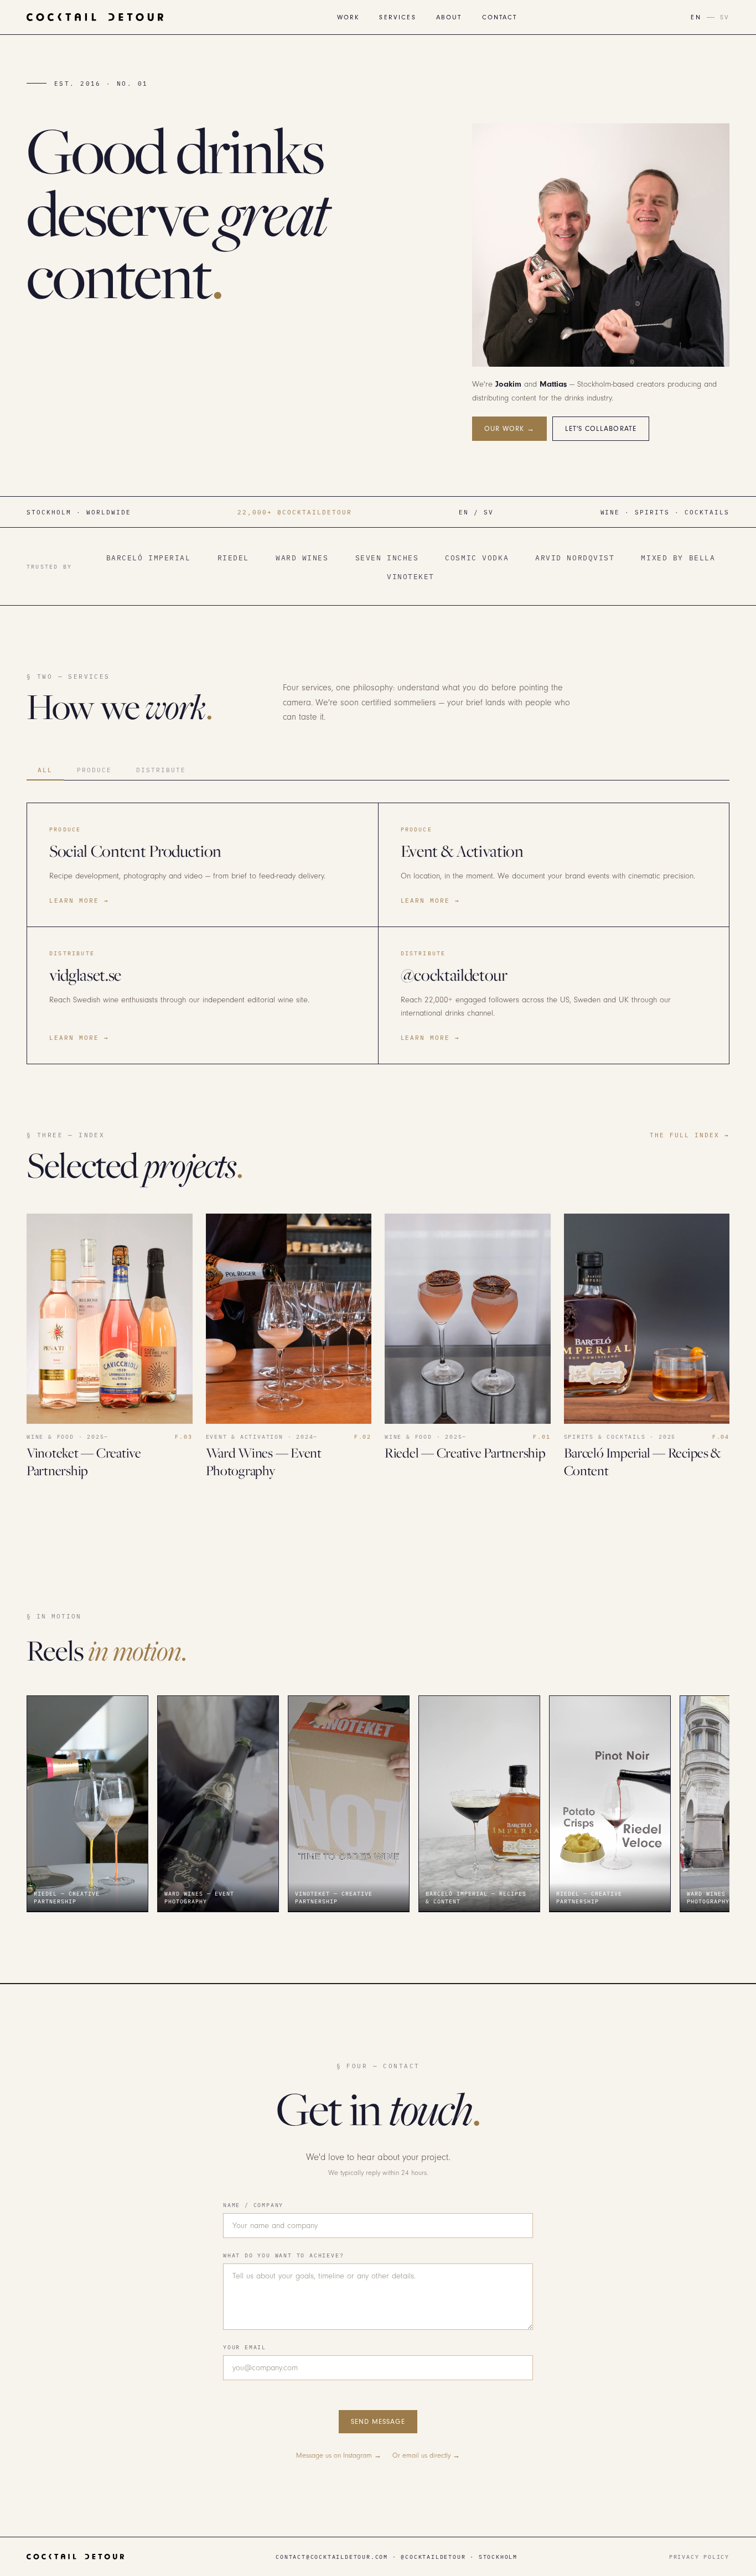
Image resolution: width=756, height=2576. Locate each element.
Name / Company (253, 2205)
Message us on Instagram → (339, 2455)
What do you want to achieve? (283, 2255)
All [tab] (45, 770)
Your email (245, 2347)
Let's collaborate (601, 429)
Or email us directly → (426, 2455)
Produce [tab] (94, 770)
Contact (500, 17)
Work (348, 17)
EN (696, 17)
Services (397, 17)
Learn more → (79, 900)
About (449, 17)
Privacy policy (699, 2557)
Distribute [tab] (161, 770)
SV (725, 17)
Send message (378, 2422)
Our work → (509, 429)
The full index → (690, 1135)
